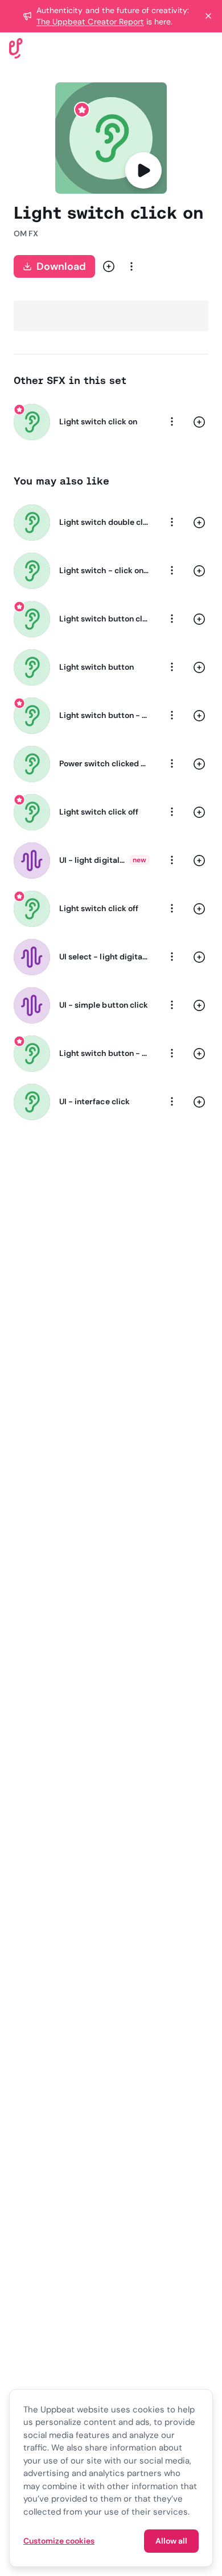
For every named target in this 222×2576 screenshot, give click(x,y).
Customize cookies (59, 2541)
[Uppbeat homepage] (16, 47)
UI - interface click (94, 1101)
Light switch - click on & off (104, 570)
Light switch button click (104, 619)
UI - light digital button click (92, 860)
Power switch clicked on (104, 763)
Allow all (171, 2541)
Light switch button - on (104, 715)
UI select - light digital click (104, 957)
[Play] (143, 170)
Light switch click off (99, 812)
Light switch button (96, 667)
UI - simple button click (104, 1005)
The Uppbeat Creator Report (90, 22)
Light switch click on (98, 421)
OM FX (26, 233)
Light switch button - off (104, 1053)
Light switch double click (104, 522)
